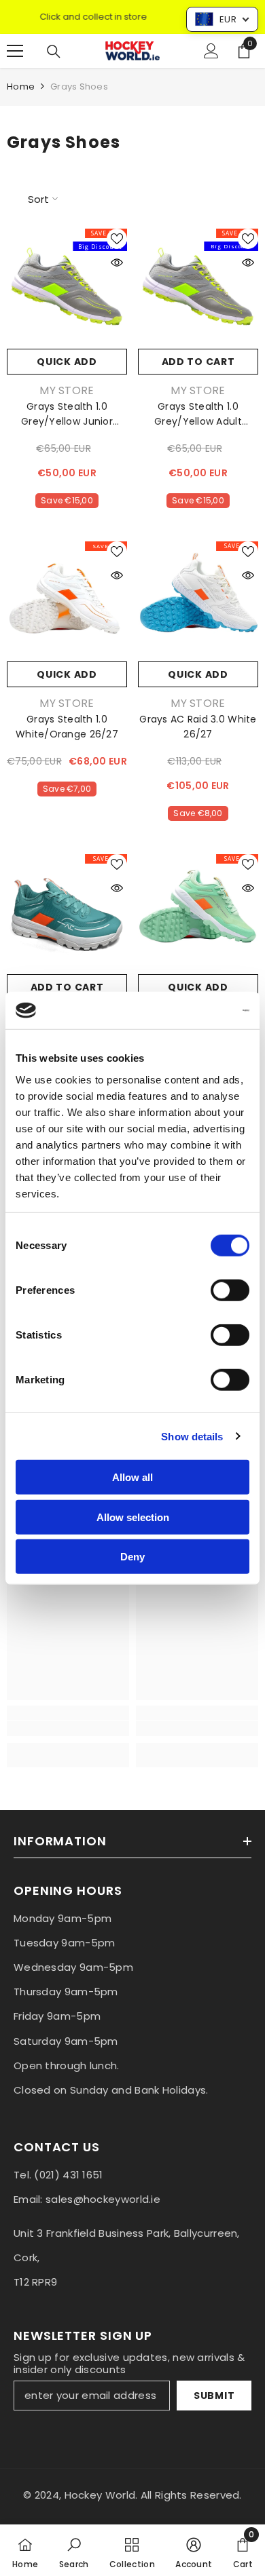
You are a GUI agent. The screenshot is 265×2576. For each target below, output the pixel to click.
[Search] (54, 52)
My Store (67, 390)
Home (21, 86)
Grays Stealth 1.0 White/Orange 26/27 (67, 727)
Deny (132, 1557)
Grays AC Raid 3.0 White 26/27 (198, 727)
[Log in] (211, 51)
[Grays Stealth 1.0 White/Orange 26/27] (67, 601)
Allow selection (133, 1517)
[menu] (15, 51)
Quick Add (67, 362)
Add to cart (198, 362)
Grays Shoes (79, 86)
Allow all (132, 1477)
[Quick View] (117, 263)
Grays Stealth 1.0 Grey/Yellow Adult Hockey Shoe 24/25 (198, 414)
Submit (214, 2396)
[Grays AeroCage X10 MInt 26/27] (198, 914)
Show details (192, 1436)
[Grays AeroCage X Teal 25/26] (67, 914)
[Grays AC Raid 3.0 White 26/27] (198, 601)
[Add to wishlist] (117, 239)
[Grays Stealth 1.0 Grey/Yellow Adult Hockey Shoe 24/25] (198, 289)
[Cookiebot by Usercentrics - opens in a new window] (191, 1010)
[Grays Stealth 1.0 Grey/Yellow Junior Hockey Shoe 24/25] (67, 289)
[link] (68, 1729)
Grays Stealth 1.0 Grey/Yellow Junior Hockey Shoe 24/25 (67, 414)
